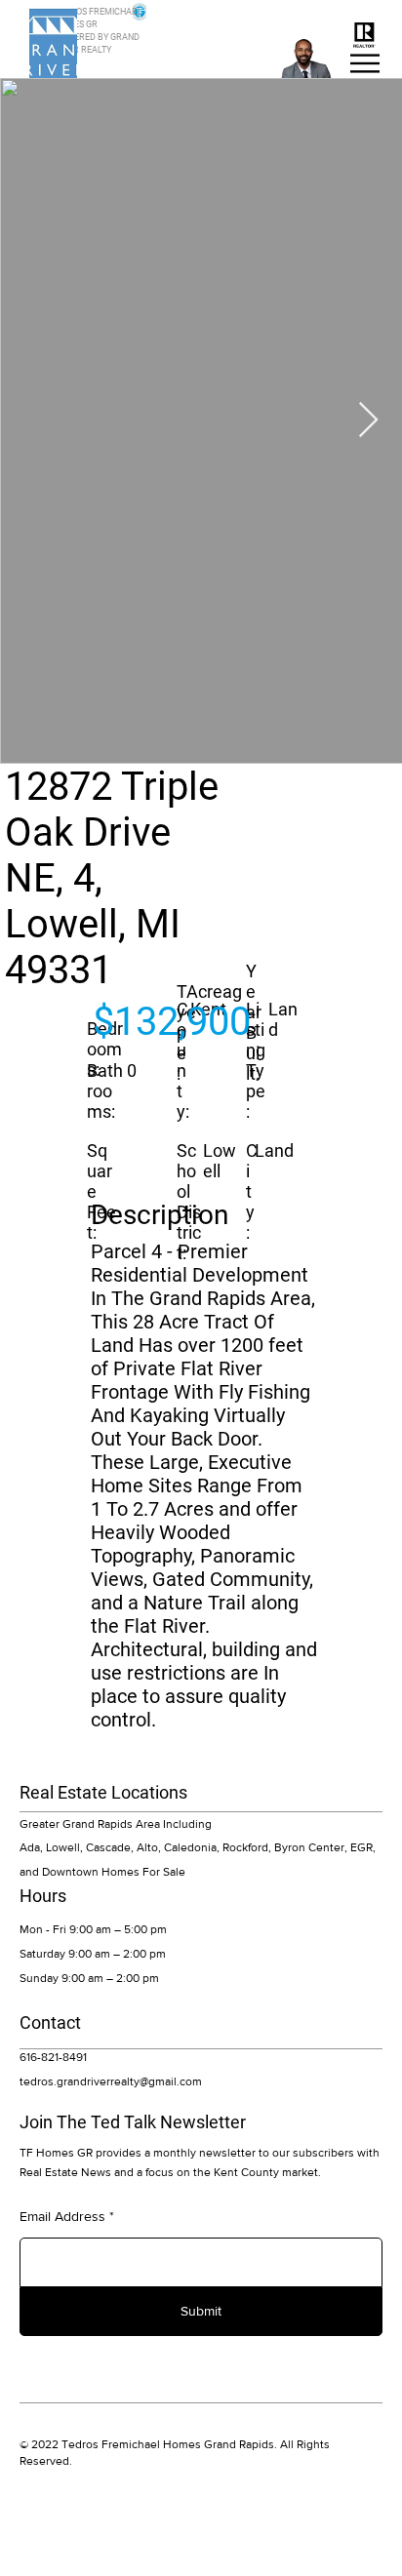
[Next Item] (368, 421)
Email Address (62, 2216)
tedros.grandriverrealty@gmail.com (111, 2081)
